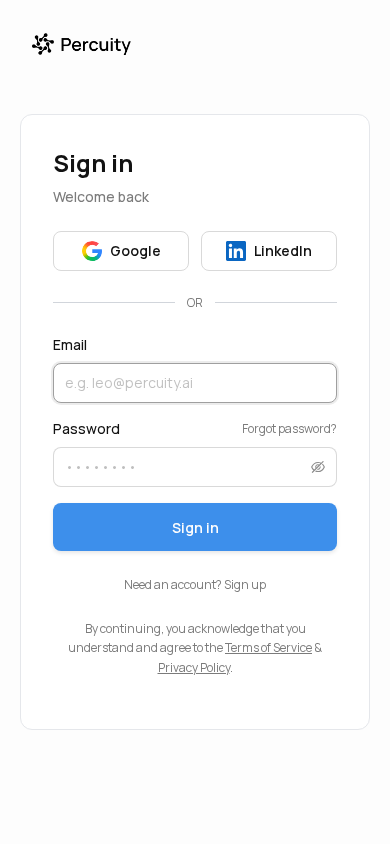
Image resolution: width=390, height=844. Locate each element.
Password (86, 428)
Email (70, 344)
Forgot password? (289, 429)
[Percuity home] (81, 44)
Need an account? (195, 584)
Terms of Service (268, 647)
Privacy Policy (194, 667)
